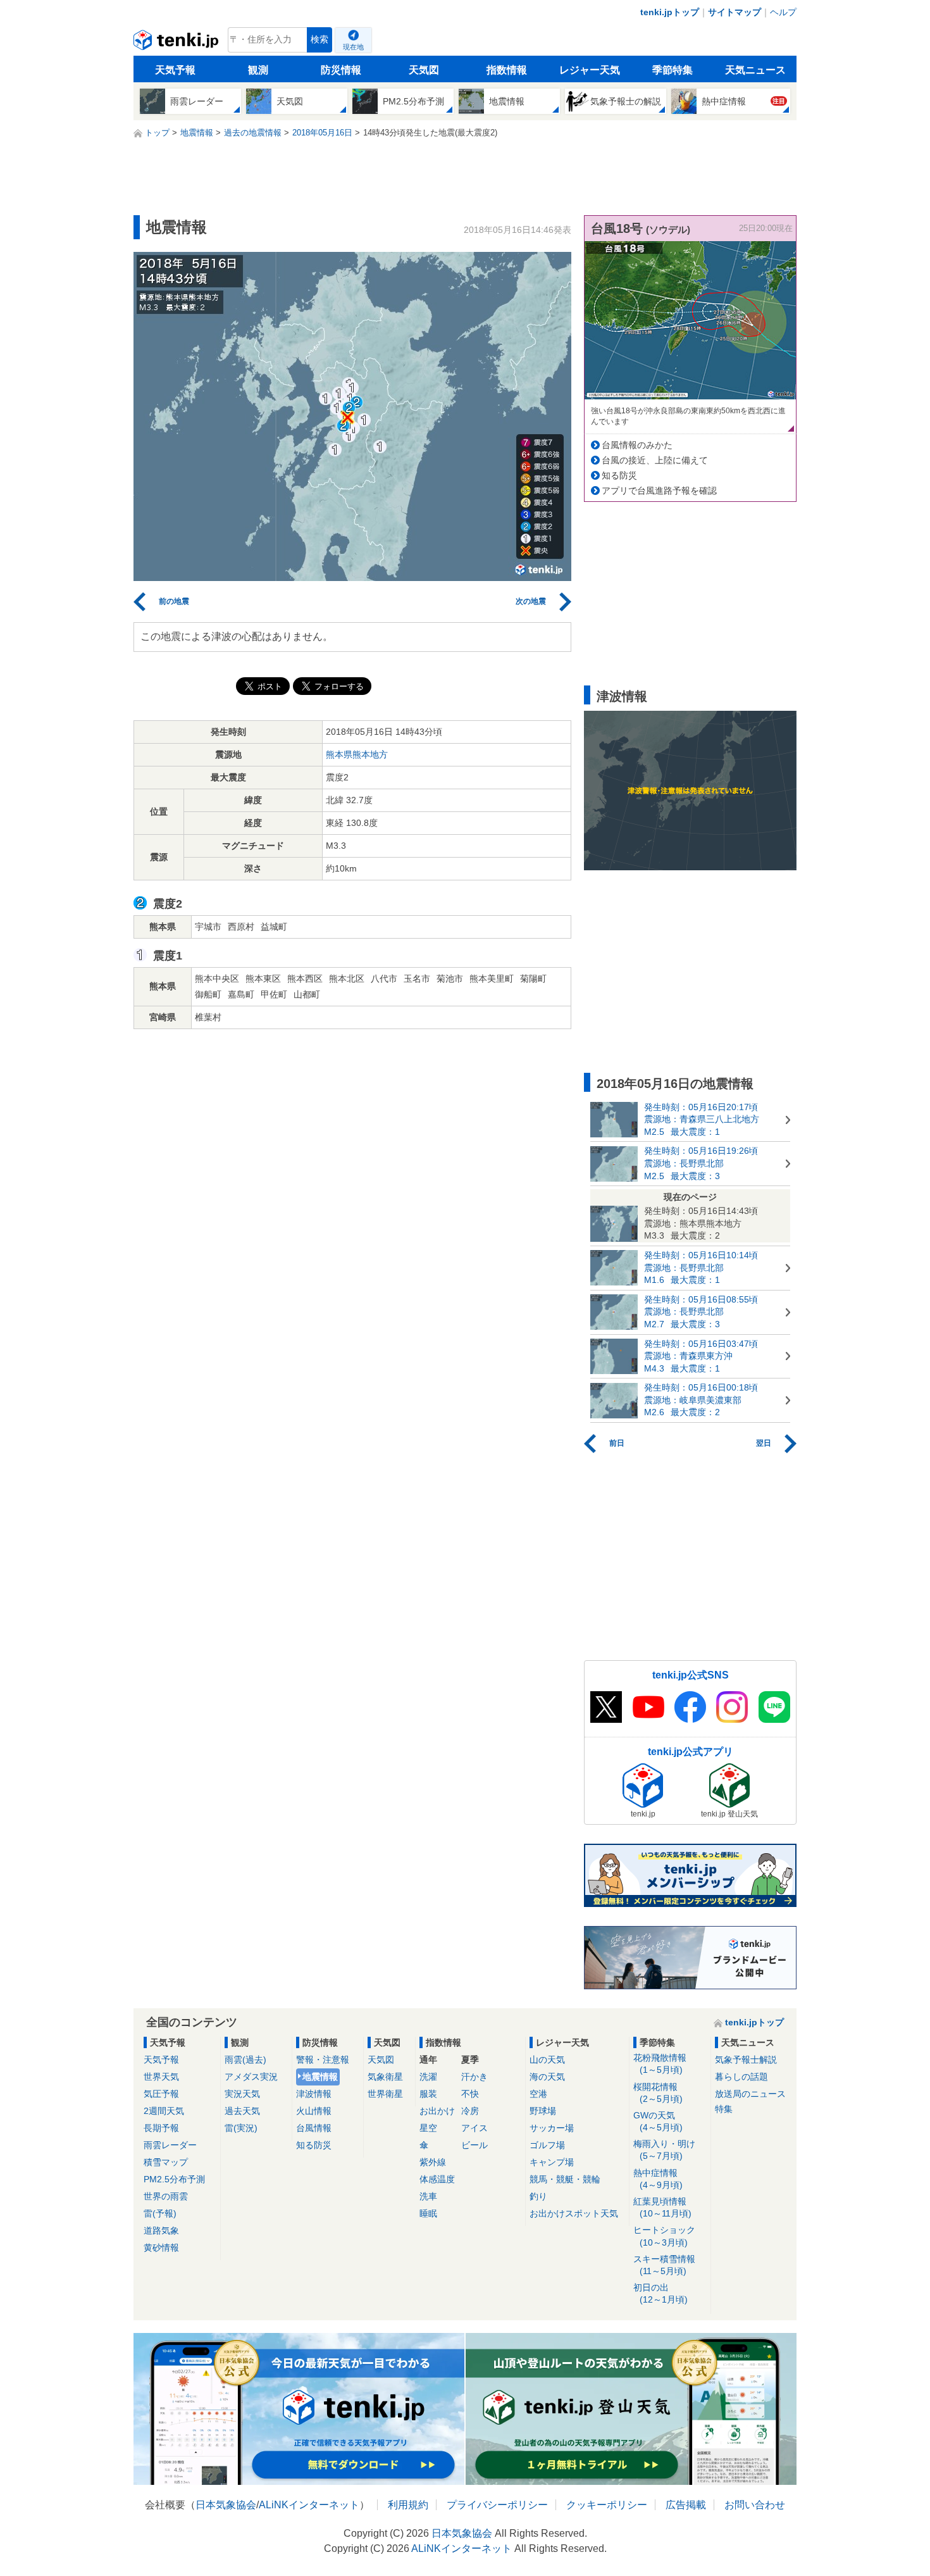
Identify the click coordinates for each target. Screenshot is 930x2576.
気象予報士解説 (746, 2060)
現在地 (353, 47)
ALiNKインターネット (309, 2505)
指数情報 (507, 70)
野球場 (543, 2111)
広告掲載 (686, 2505)
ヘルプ (783, 12)
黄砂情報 (161, 2248)
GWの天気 (658, 2121)
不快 (470, 2094)
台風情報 (314, 2128)
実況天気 (242, 2094)
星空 (428, 2128)
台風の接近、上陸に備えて (655, 460)
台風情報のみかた (637, 445)
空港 (538, 2094)
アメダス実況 (251, 2077)
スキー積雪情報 (664, 2265)
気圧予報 (161, 2094)
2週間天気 (164, 2111)
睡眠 (428, 2213)
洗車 (428, 2196)
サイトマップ (735, 12)
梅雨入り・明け (664, 2150)
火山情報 (314, 2111)
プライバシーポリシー (497, 2505)
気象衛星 (385, 2077)
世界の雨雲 (166, 2196)
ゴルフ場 (547, 2145)
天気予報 (175, 70)
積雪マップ (166, 2162)
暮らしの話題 (741, 2077)
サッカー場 (552, 2128)
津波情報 (314, 2094)
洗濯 (428, 2077)
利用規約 (408, 2505)
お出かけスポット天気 (574, 2213)
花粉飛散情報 (660, 2064)
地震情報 (320, 2077)
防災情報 (341, 70)
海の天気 (547, 2077)
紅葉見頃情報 (662, 2207)
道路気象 (161, 2230)
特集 (724, 2109)
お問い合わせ (755, 2505)
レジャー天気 (590, 70)
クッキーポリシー (607, 2505)
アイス (474, 2128)
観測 (258, 70)
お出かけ (437, 2111)
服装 (428, 2094)
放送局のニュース (750, 2094)
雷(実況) (241, 2128)
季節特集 (673, 70)
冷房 (470, 2111)
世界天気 (161, 2077)
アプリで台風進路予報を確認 (659, 491)
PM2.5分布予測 (174, 2179)
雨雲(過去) (245, 2060)
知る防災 (619, 475)
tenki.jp (177, 43)
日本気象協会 (226, 2505)
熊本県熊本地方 (357, 754)
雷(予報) (160, 2213)
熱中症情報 (658, 2179)
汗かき (474, 2077)
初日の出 (660, 2293)
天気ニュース (755, 70)
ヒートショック (664, 2236)
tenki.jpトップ (670, 12)
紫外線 (433, 2162)
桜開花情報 (658, 2093)
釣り (538, 2196)
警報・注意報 (323, 2060)
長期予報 (161, 2128)
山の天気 (547, 2060)
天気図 (424, 70)
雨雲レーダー (170, 2145)
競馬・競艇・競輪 (565, 2179)
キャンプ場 (552, 2162)
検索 (319, 40)
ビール (474, 2145)
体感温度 (437, 2179)
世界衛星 (385, 2094)
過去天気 (242, 2111)
